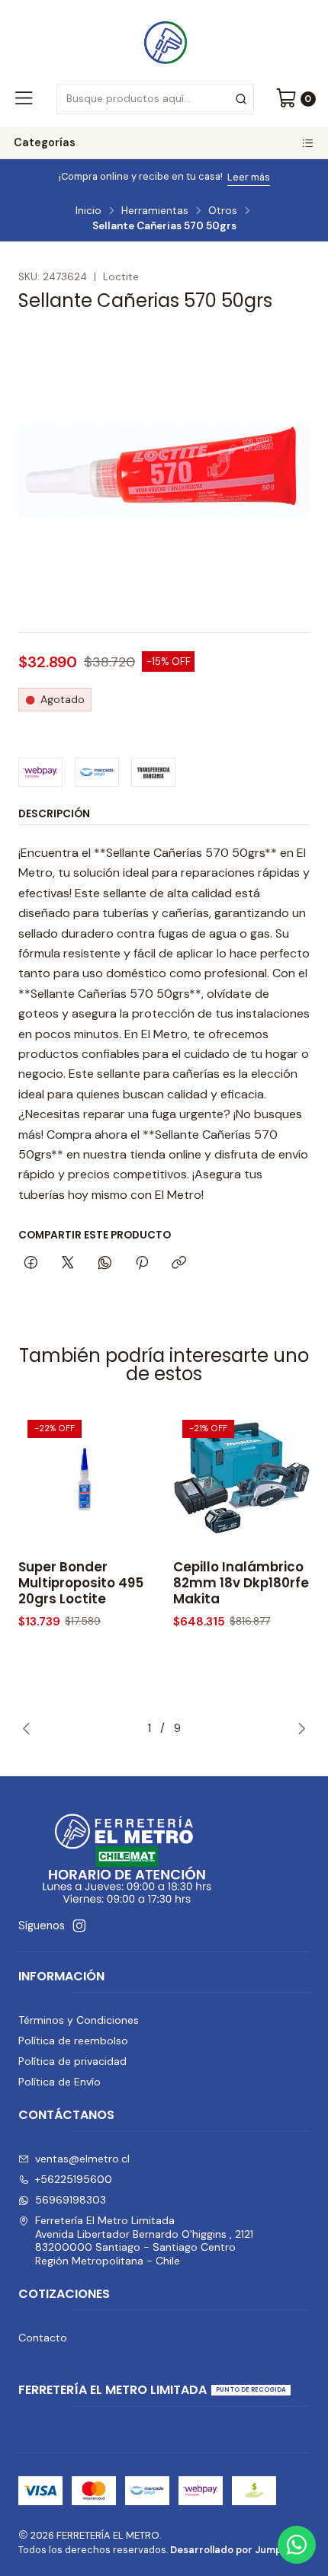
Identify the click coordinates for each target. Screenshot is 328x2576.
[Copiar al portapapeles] (179, 1264)
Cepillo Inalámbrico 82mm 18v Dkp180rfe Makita (241, 1583)
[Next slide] (298, 1728)
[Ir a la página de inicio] (164, 40)
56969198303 (71, 2200)
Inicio (88, 211)
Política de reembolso (73, 2041)
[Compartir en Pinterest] (142, 1264)
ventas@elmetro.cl (82, 2159)
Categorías (45, 142)
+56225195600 (74, 2179)
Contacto (43, 2338)
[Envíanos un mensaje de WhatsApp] (297, 2545)
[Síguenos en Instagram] (79, 1926)
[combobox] (155, 99)
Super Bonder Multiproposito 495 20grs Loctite (81, 1583)
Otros (223, 211)
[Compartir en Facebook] (31, 1264)
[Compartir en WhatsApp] (105, 1264)
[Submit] (241, 99)
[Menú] (24, 99)
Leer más (227, 177)
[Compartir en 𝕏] (68, 1264)
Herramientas (155, 211)
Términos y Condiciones (79, 2020)
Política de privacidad (72, 2061)
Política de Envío (59, 2082)
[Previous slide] (30, 1728)
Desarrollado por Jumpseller (239, 2550)
